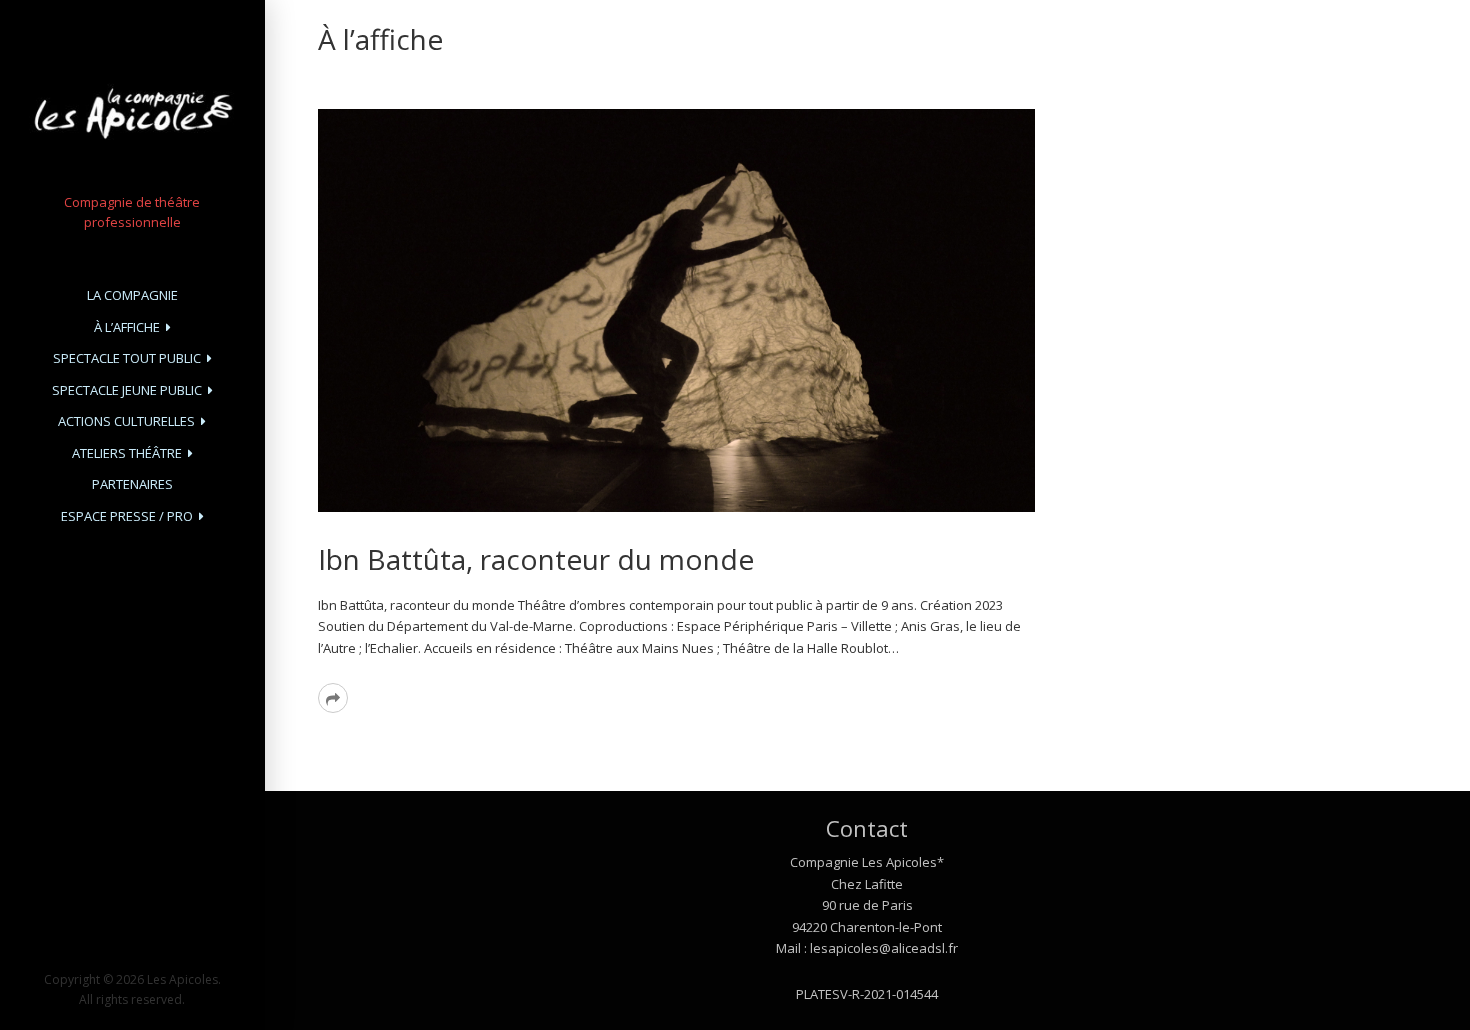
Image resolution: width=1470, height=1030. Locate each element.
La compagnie (132, 295)
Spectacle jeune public (127, 390)
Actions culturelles (126, 421)
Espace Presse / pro (127, 516)
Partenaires (132, 484)
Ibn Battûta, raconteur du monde (536, 559)
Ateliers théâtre (127, 453)
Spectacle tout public (127, 358)
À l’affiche (127, 327)
